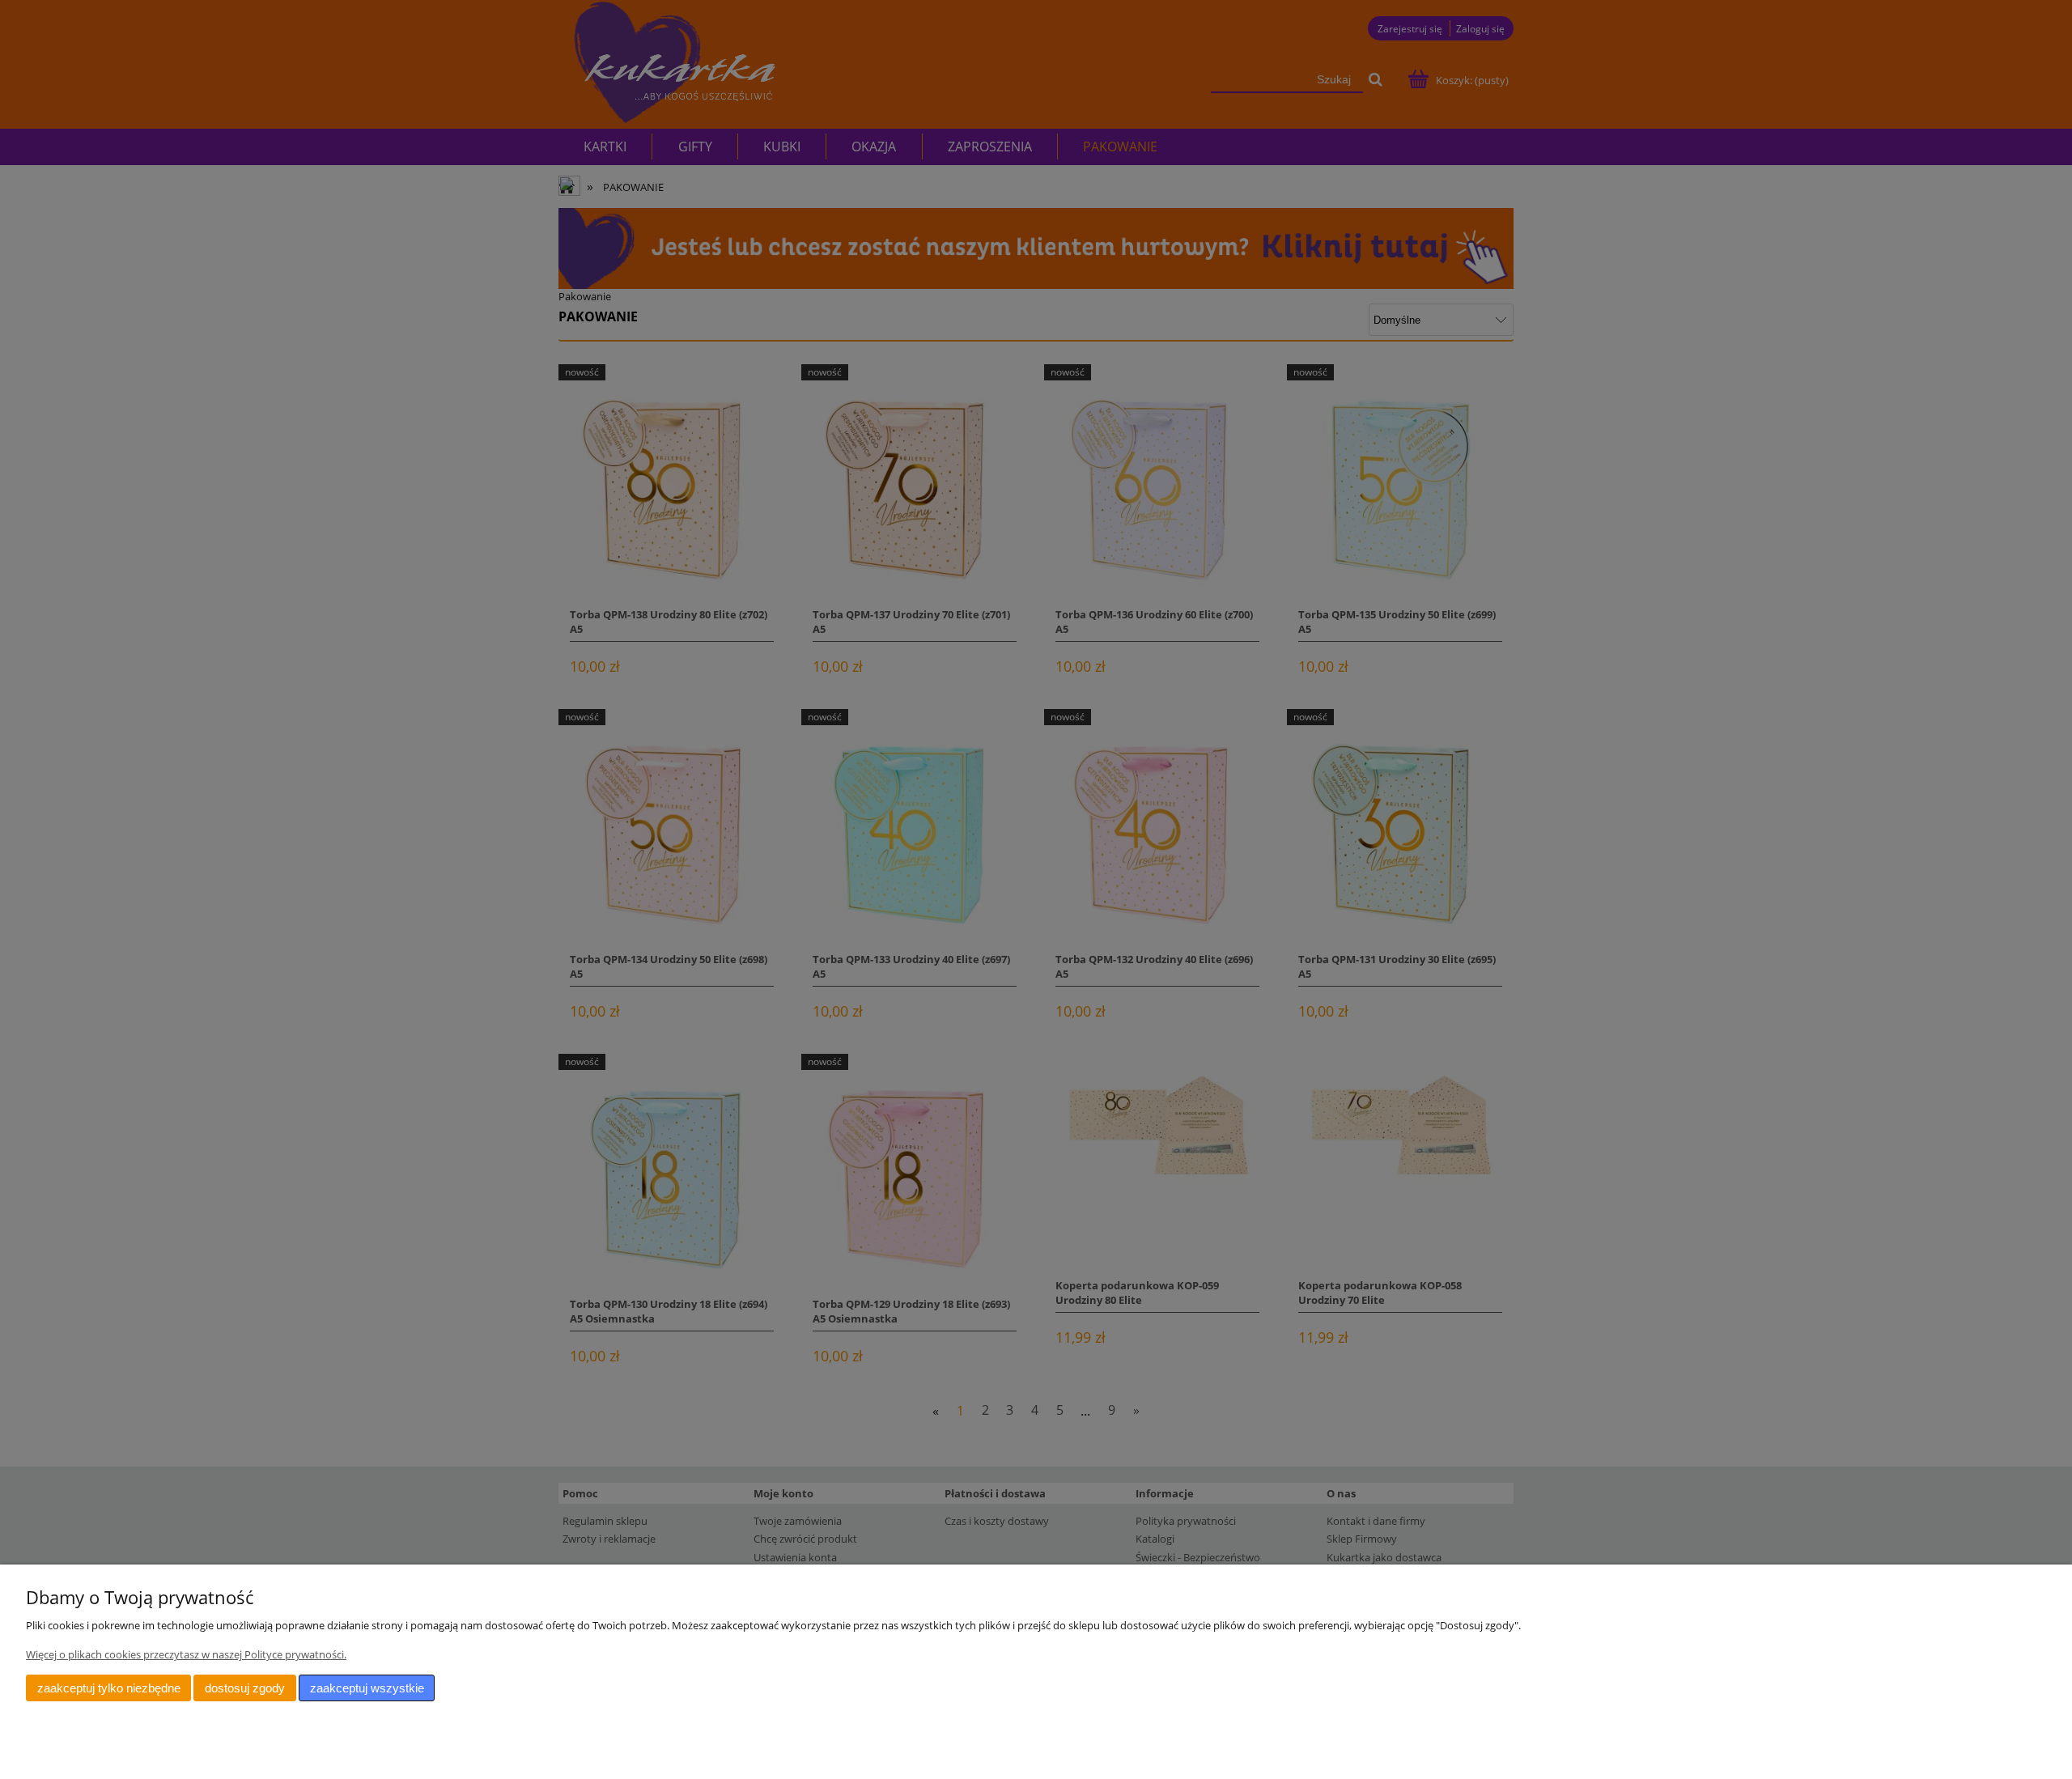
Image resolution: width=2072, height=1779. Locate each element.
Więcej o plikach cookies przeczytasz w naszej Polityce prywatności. (186, 1654)
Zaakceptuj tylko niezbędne (109, 1688)
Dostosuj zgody (245, 1688)
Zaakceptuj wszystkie (367, 1688)
